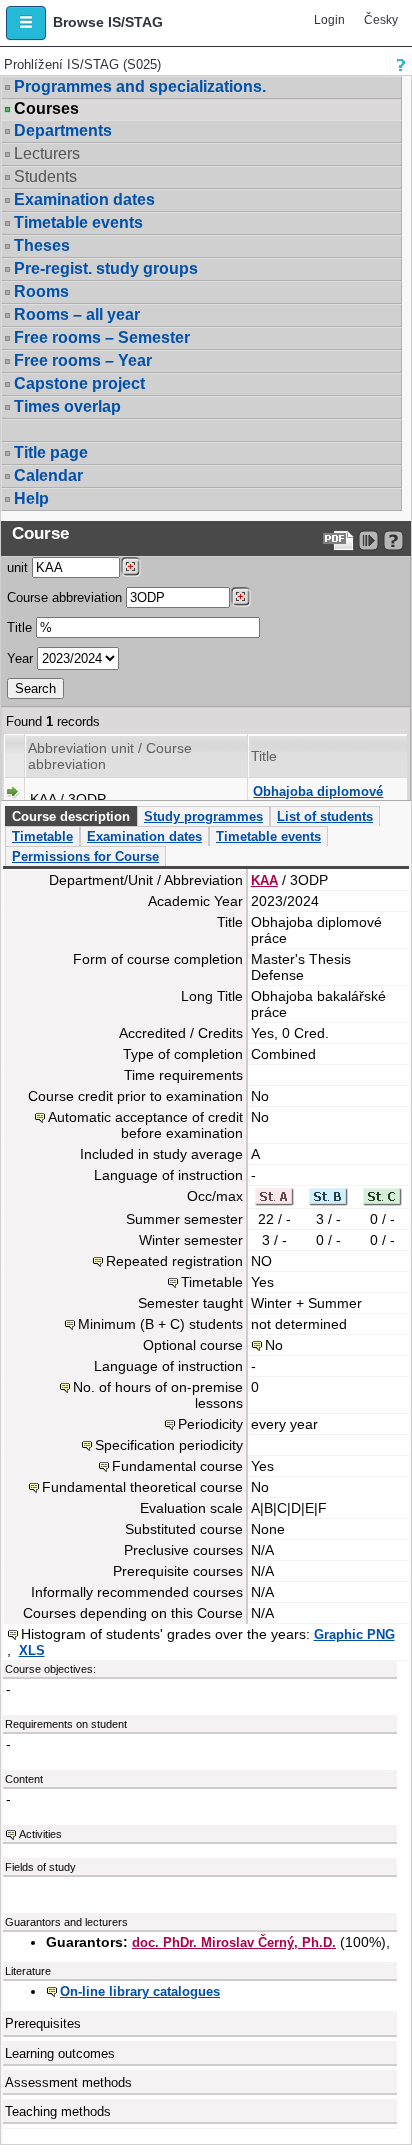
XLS (32, 1650)
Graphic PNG (354, 1634)
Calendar (48, 475)
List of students (325, 816)
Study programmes (203, 816)
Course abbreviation (64, 597)
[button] (26, 23)
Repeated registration (174, 1261)
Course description (71, 816)
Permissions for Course (85, 856)
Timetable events (78, 222)
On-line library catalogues (140, 1991)
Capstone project (79, 383)
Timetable (42, 836)
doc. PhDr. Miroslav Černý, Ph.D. (234, 1942)
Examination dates (84, 199)
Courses (46, 109)
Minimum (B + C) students (160, 1324)
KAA (264, 880)
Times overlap (67, 406)
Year (20, 658)
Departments (63, 130)
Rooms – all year (77, 314)
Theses (42, 245)
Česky (381, 20)
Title (19, 627)
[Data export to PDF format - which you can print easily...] (338, 540)
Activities (40, 1834)
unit (17, 567)
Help (31, 498)
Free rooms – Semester (102, 337)
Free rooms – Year (83, 360)
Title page (51, 452)
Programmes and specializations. (140, 86)
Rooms (41, 291)
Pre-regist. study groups (106, 268)
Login (329, 20)
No (274, 1345)
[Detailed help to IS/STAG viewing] (393, 540)
